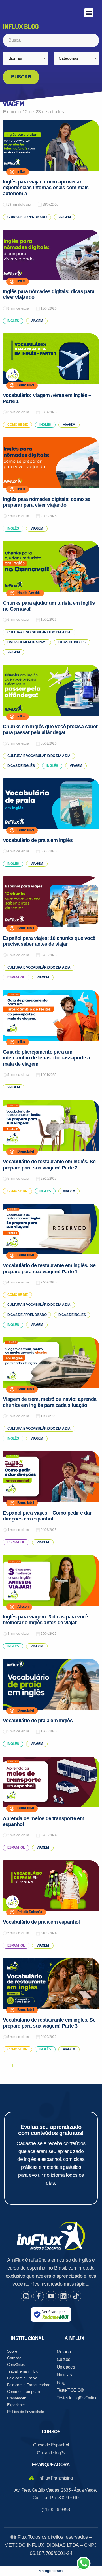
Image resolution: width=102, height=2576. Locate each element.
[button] (89, 13)
